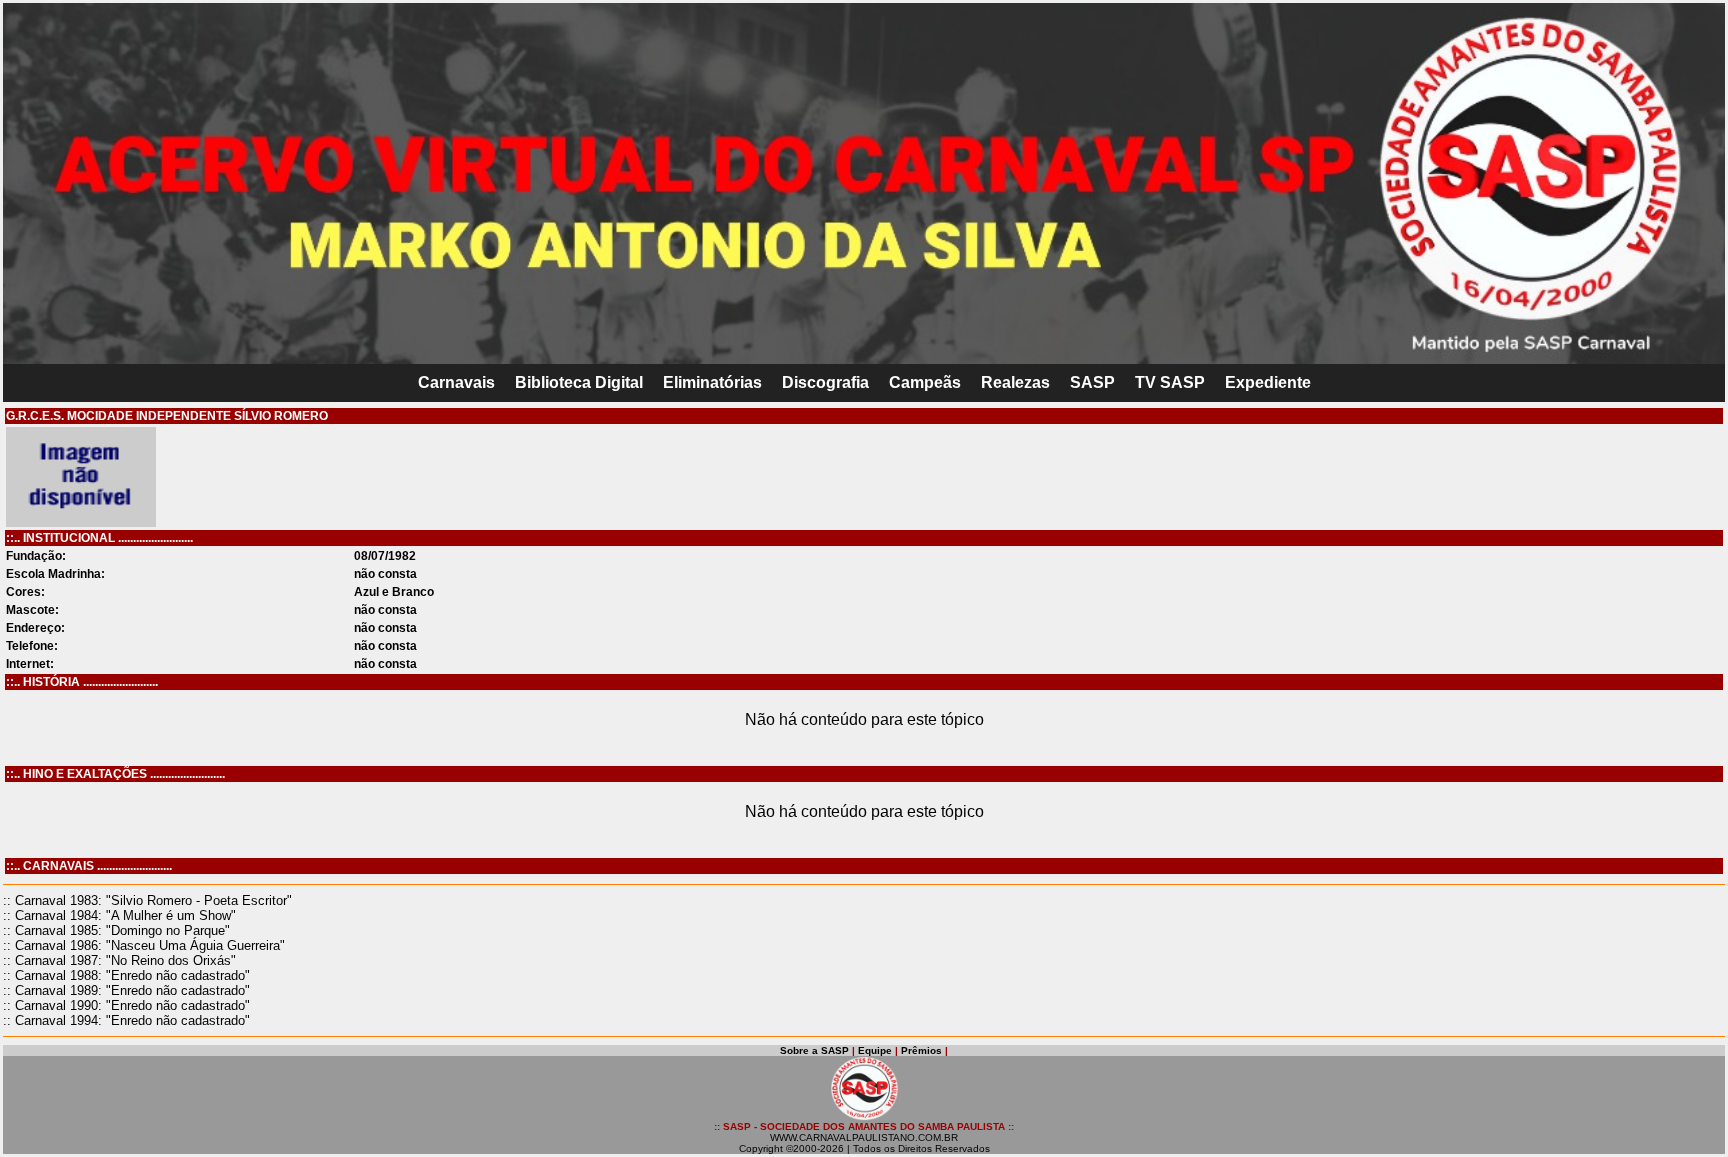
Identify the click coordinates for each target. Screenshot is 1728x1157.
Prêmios (921, 1050)
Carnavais (456, 382)
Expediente (1268, 382)
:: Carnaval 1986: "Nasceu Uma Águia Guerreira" (144, 945)
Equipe (875, 1050)
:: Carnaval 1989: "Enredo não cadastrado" (126, 990)
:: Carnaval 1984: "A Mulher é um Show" (119, 915)
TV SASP (1170, 382)
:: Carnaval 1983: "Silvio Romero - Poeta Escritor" (147, 900)
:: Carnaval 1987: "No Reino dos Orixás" (119, 960)
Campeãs (925, 382)
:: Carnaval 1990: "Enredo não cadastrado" (126, 1005)
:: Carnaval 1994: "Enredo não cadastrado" (126, 1020)
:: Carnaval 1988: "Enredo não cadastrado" (126, 975)
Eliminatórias (712, 382)
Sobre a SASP (814, 1050)
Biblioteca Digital (579, 382)
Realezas (1015, 382)
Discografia (825, 382)
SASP (1092, 382)
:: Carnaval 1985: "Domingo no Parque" (116, 930)
